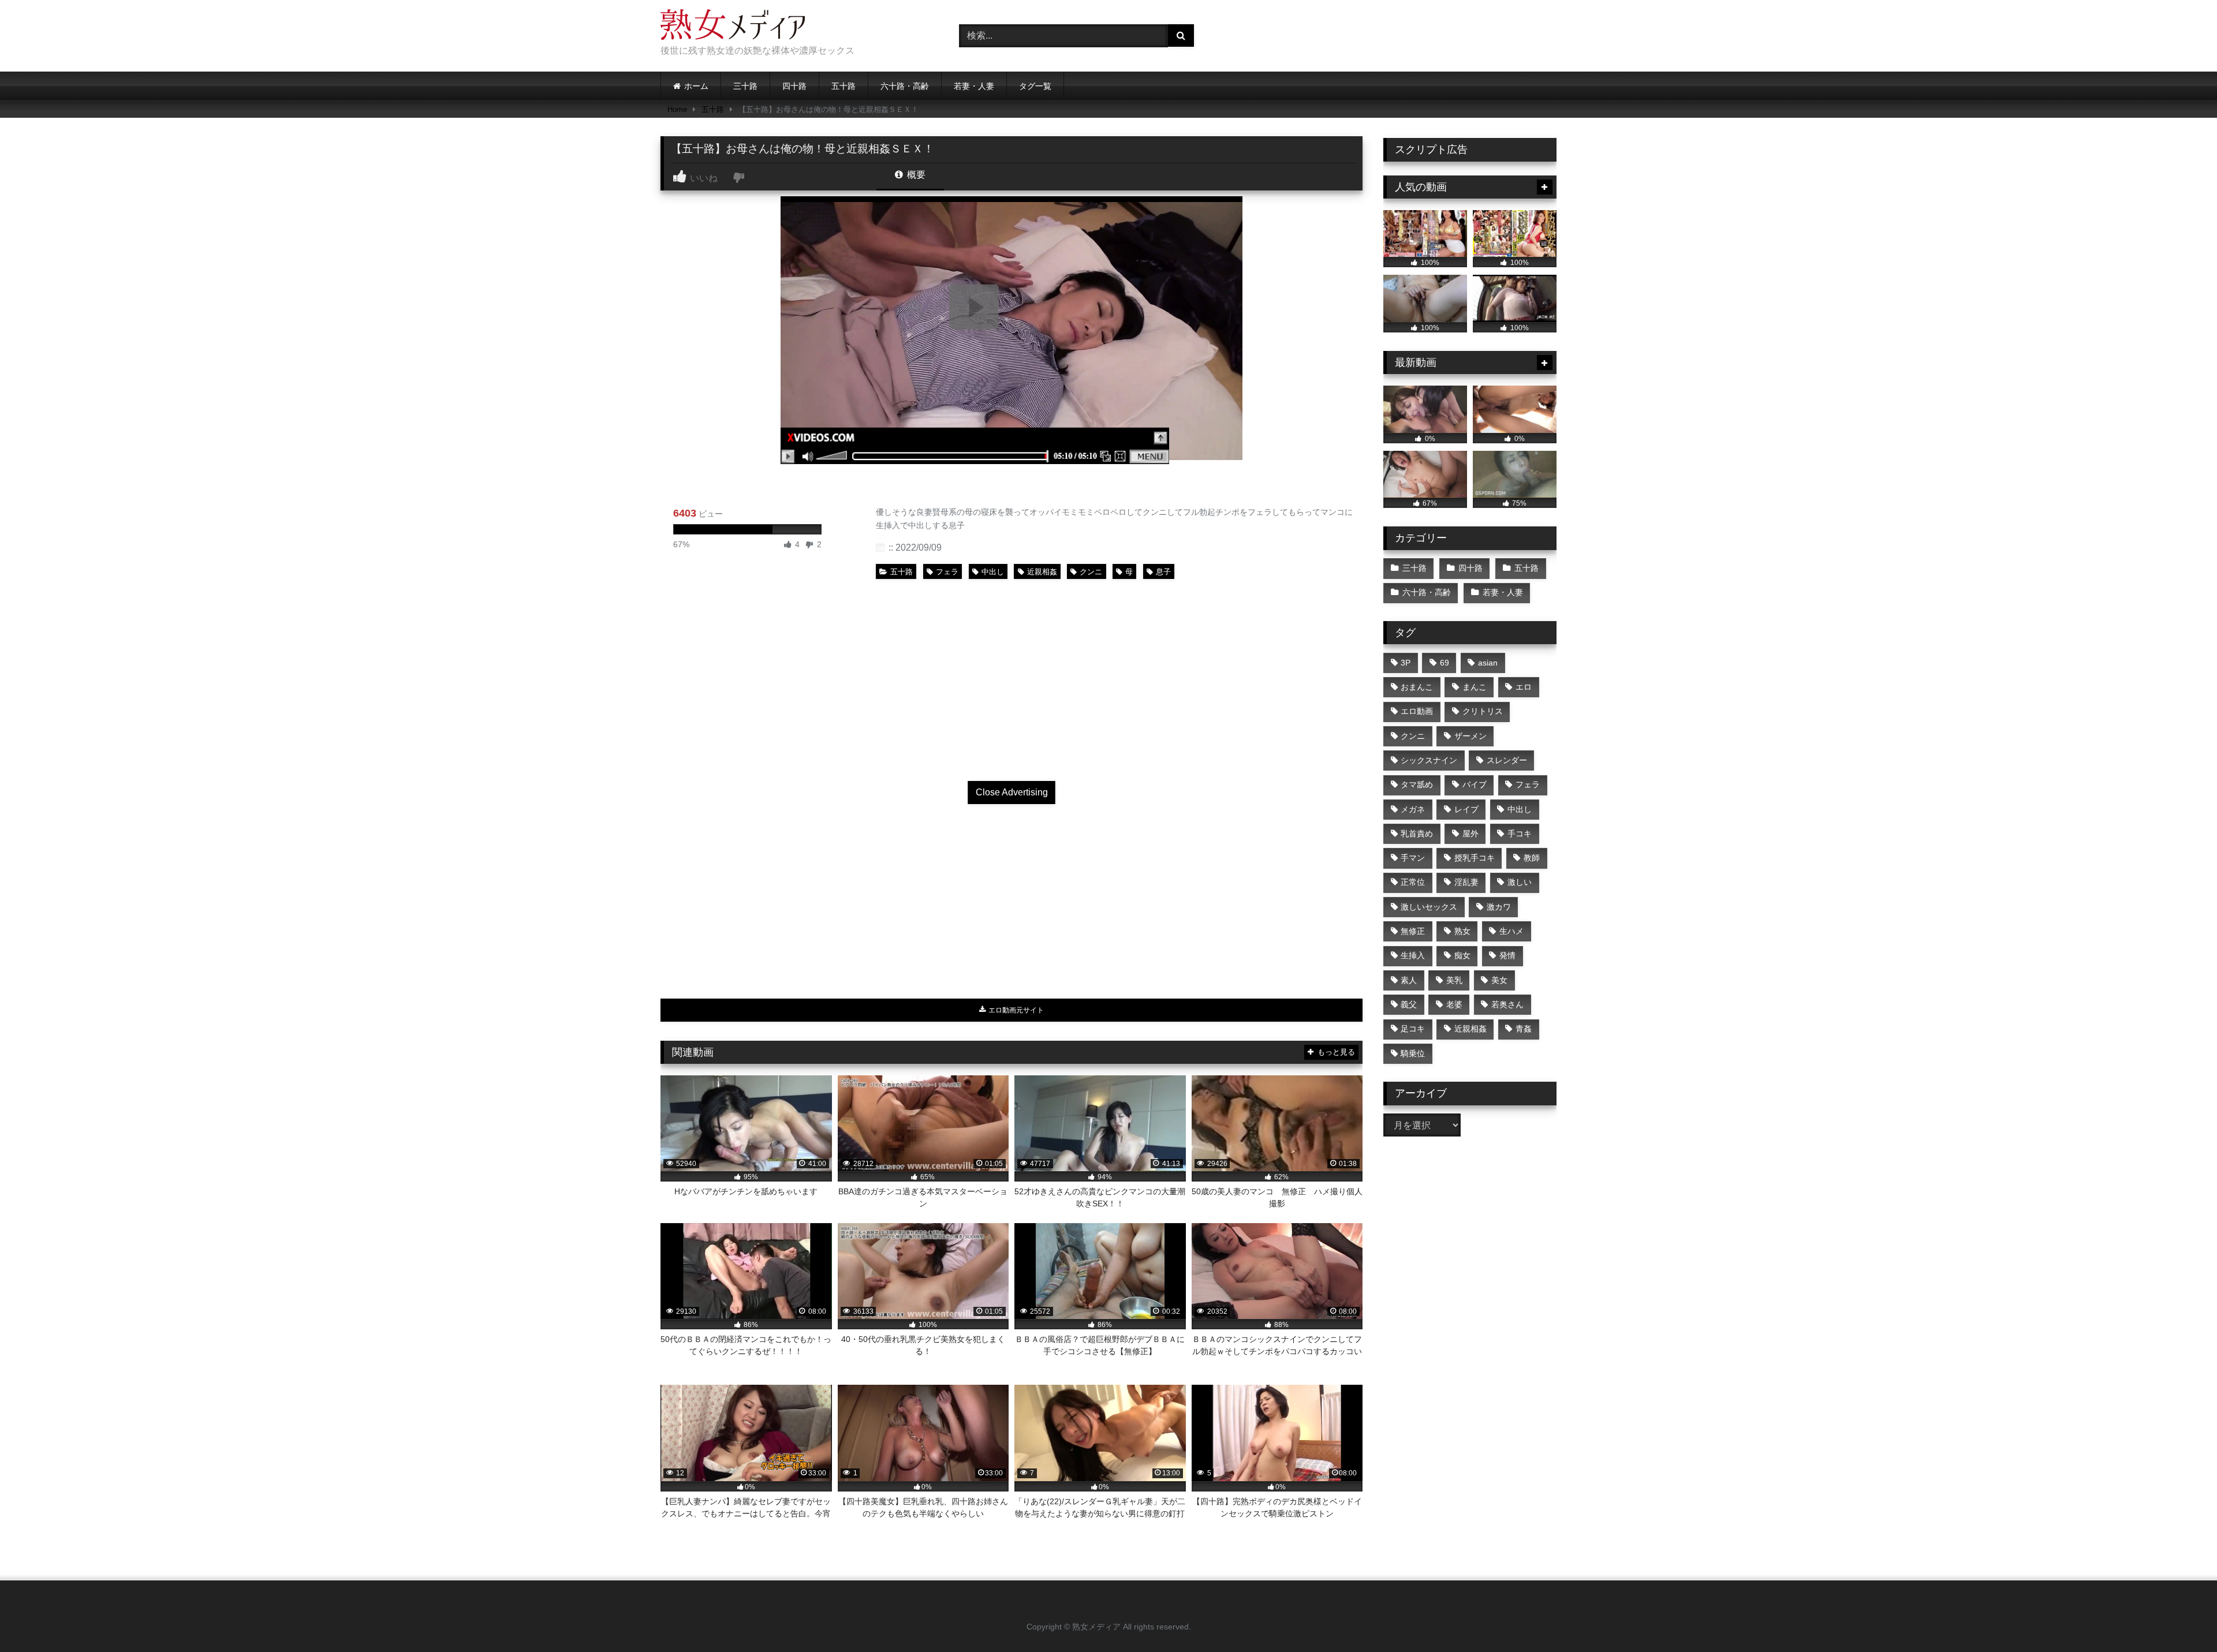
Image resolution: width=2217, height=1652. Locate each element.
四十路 (794, 86)
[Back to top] (2181, 1618)
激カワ (1499, 907)
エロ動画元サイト (1015, 1010)
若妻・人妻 (974, 86)
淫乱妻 (1466, 882)
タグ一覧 (1035, 86)
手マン (1413, 858)
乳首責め (1417, 834)
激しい (1520, 882)
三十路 (745, 86)
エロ (1524, 687)
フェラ (947, 572)
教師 (1532, 858)
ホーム (696, 86)
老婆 (1454, 1004)
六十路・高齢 (905, 86)
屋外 (1470, 834)
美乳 (1454, 980)
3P (1406, 663)
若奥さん (1507, 1004)
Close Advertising (1012, 792)
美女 (1499, 980)
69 (1445, 663)
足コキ (1413, 1029)
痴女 (1462, 955)
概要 (915, 175)
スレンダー (1507, 760)
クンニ (1091, 572)
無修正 (1413, 931)
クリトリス (1483, 711)
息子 (1163, 572)
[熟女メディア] (733, 27)
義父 (1409, 1004)
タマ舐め (1417, 784)
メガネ (1413, 809)
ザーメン (1470, 736)
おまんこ (1417, 687)
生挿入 (1413, 955)
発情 (1507, 955)
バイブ (1475, 784)
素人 (1409, 980)
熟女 (1462, 931)
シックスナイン (1429, 760)
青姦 (1524, 1029)
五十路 (843, 86)
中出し (993, 572)
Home (677, 109)
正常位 (1413, 882)
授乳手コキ (1475, 858)
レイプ (1466, 809)
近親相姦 (1042, 572)
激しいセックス (1429, 907)
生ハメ (1511, 931)
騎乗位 (1413, 1053)
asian (1488, 663)
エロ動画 (1417, 711)
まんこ (1475, 687)
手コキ (1520, 834)
